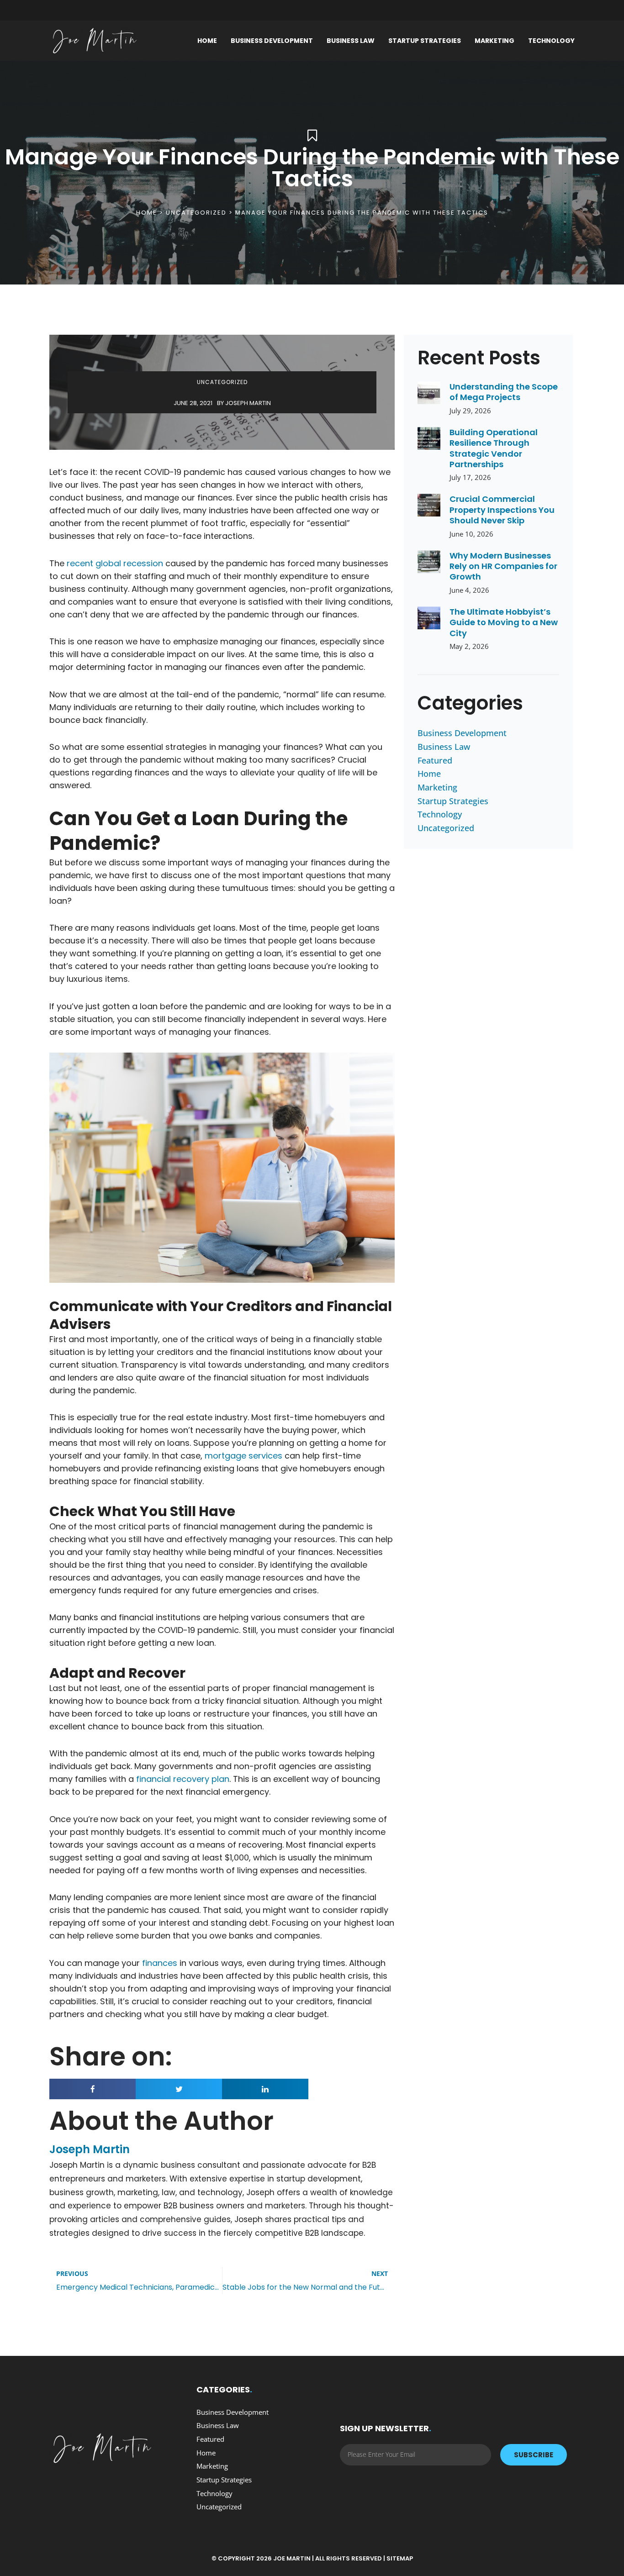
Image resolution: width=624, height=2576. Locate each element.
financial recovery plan (183, 1779)
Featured (435, 760)
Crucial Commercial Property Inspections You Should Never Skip (502, 510)
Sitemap (400, 2558)
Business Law (351, 41)
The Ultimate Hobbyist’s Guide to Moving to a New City (504, 622)
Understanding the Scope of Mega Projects (504, 392)
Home (207, 41)
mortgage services (243, 1456)
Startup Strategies (425, 41)
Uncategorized (196, 213)
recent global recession (115, 563)
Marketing (494, 41)
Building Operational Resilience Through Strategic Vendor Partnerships (494, 448)
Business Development (272, 41)
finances (160, 1963)
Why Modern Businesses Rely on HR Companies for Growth (503, 566)
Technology (551, 41)
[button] (93, 2089)
